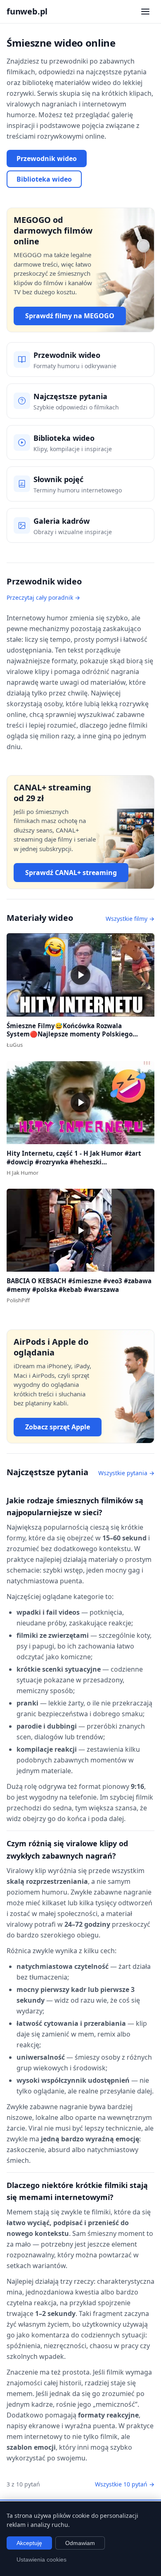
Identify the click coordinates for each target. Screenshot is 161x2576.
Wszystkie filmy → (130, 919)
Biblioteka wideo (44, 179)
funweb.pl (27, 11)
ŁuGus (15, 1045)
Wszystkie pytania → (126, 1473)
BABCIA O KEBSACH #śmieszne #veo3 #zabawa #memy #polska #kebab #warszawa (79, 1285)
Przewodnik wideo (47, 158)
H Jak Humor (22, 1173)
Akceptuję (29, 2543)
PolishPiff (18, 1300)
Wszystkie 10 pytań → (125, 2484)
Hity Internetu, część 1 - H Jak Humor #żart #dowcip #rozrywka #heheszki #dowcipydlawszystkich (74, 1162)
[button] (80, 975)
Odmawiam (80, 2543)
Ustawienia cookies (41, 2559)
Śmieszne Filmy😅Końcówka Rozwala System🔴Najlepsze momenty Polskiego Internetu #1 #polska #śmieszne (70, 1034)
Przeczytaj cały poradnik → (43, 597)
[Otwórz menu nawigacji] (145, 12)
